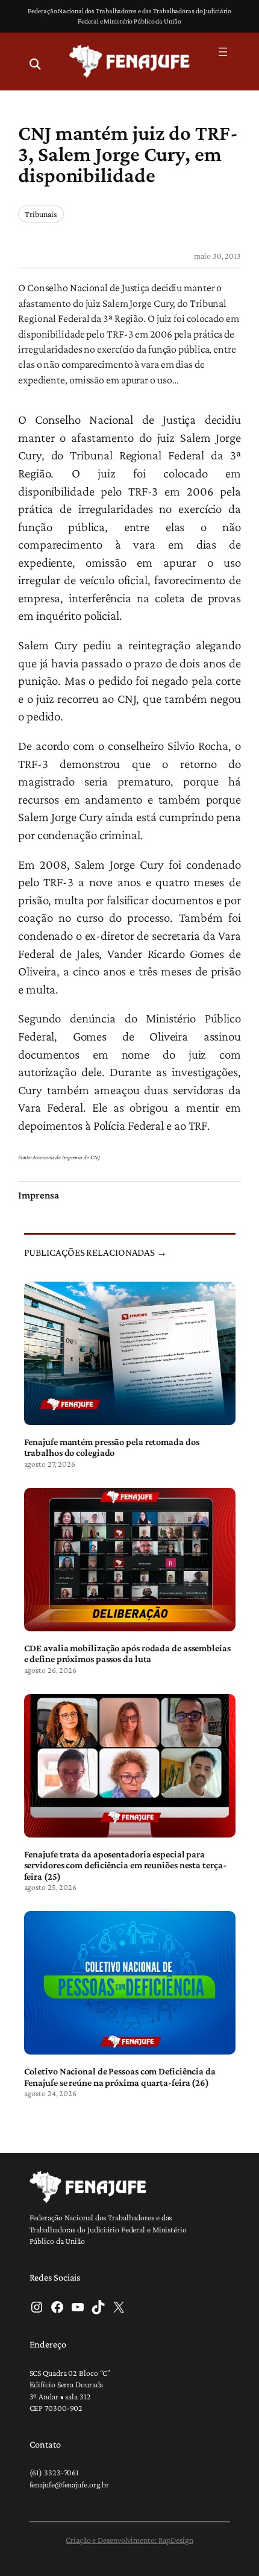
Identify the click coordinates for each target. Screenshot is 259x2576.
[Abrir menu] (223, 52)
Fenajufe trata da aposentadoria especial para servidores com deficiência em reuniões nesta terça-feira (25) (125, 1865)
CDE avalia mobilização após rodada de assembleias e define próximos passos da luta (127, 1653)
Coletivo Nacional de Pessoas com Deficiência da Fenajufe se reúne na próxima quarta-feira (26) (120, 2076)
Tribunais (41, 214)
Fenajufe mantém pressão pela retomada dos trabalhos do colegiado (112, 1447)
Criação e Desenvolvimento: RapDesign (129, 2540)
